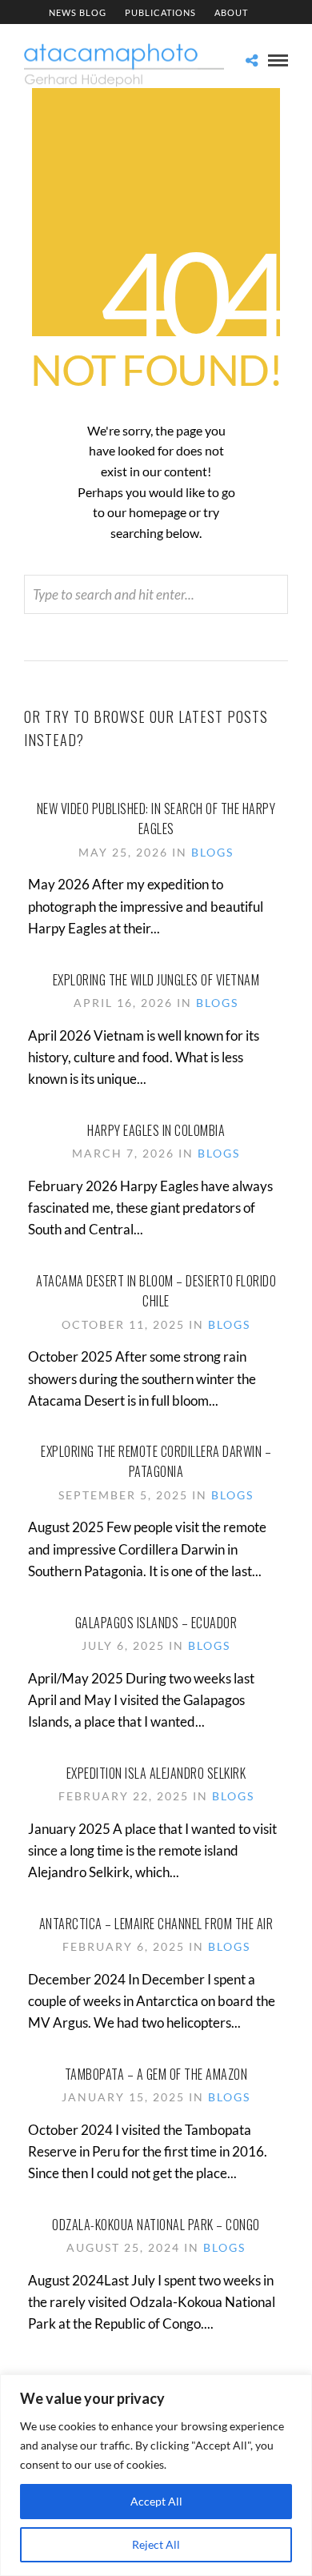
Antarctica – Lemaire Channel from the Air (156, 1924)
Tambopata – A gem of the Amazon (156, 2074)
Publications (160, 12)
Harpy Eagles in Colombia (156, 1130)
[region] (156, 2475)
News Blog (78, 12)
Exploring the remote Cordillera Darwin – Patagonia (156, 1462)
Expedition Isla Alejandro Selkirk (156, 1773)
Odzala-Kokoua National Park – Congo (156, 2225)
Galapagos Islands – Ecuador (156, 1623)
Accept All (156, 2501)
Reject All (156, 2544)
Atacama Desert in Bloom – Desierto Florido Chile (156, 1291)
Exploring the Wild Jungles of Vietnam (156, 980)
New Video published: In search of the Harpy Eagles (156, 819)
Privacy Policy (116, 37)
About (231, 12)
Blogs (212, 852)
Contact (198, 37)
